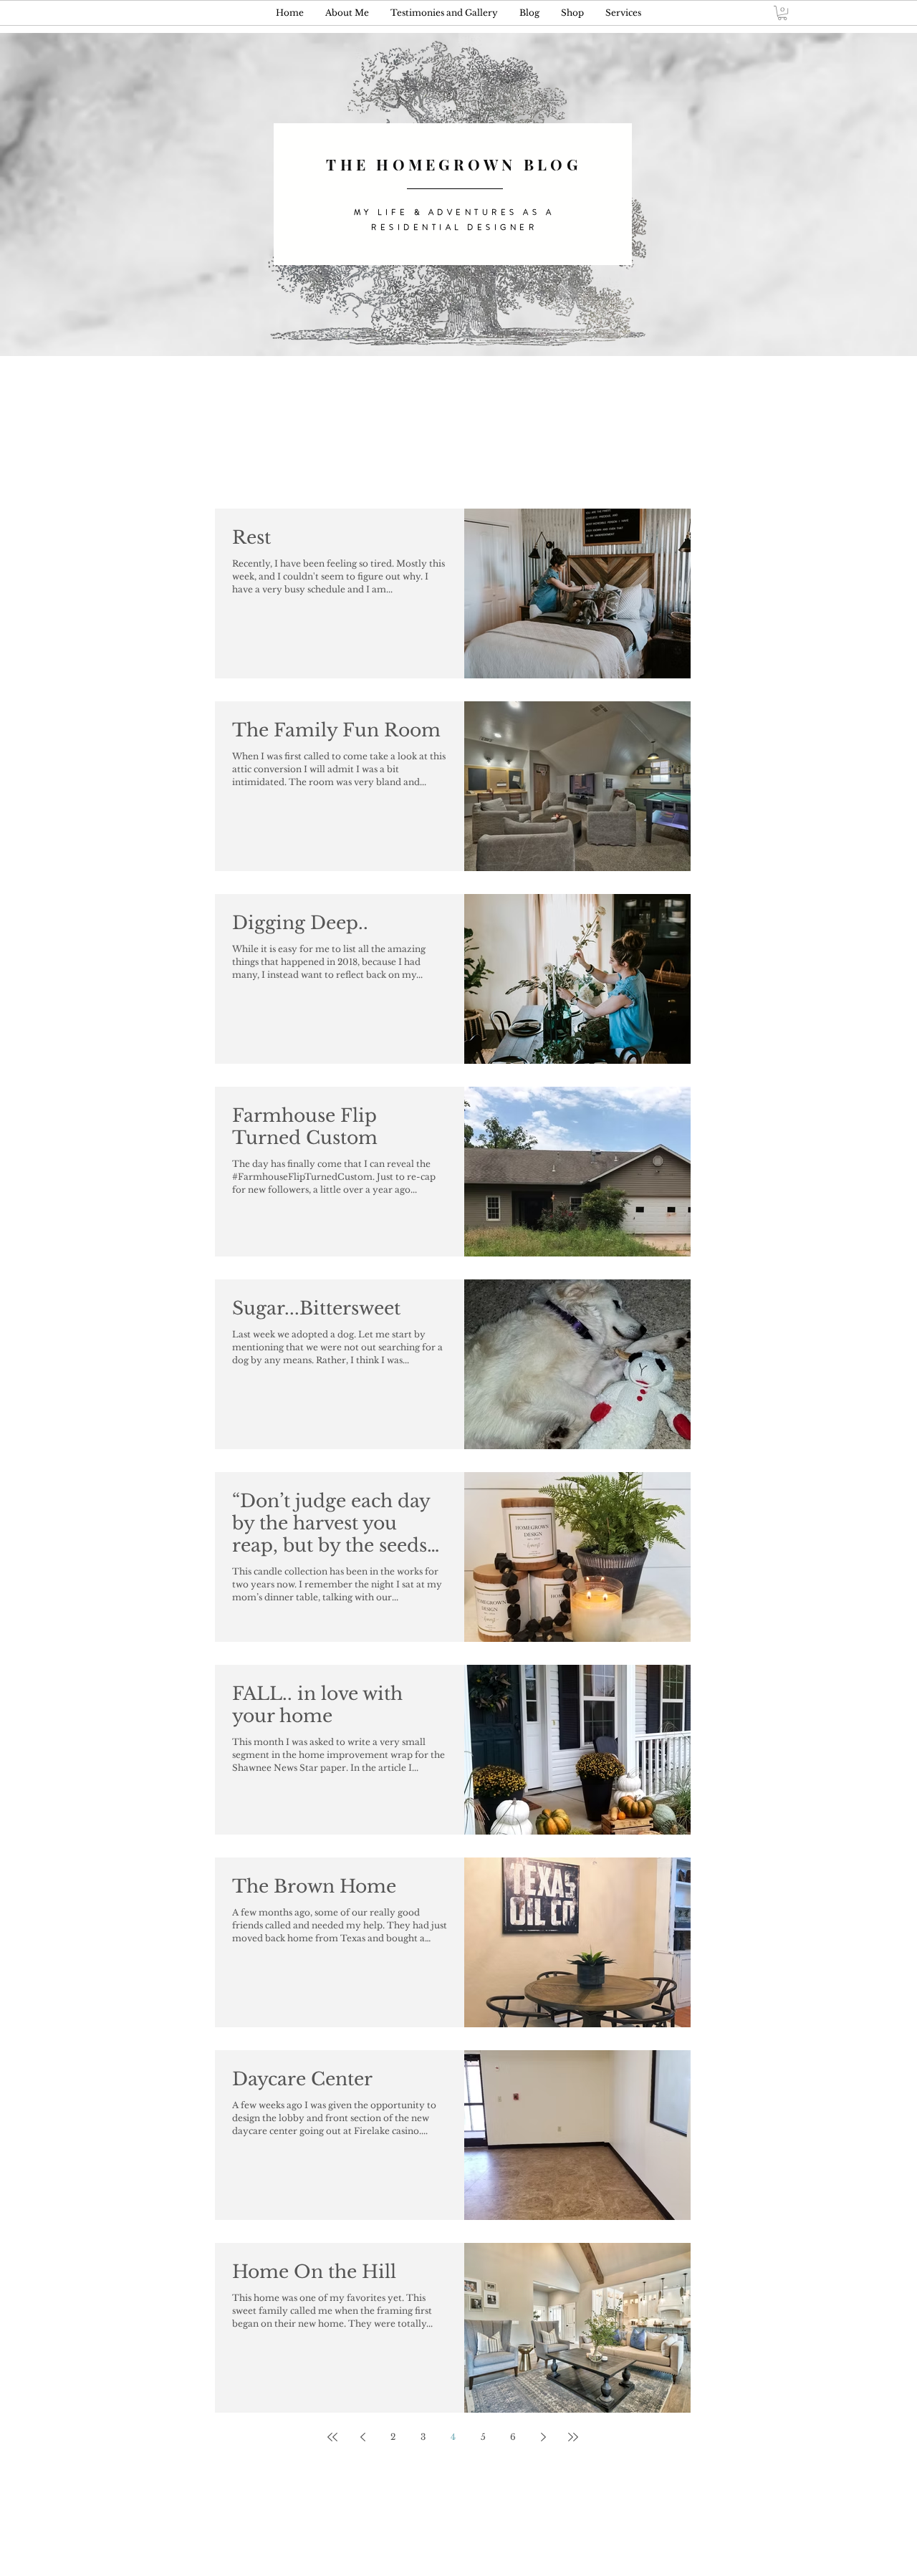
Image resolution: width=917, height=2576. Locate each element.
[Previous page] (363, 2437)
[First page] (332, 2437)
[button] (782, 13)
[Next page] (543, 2437)
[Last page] (573, 2437)
